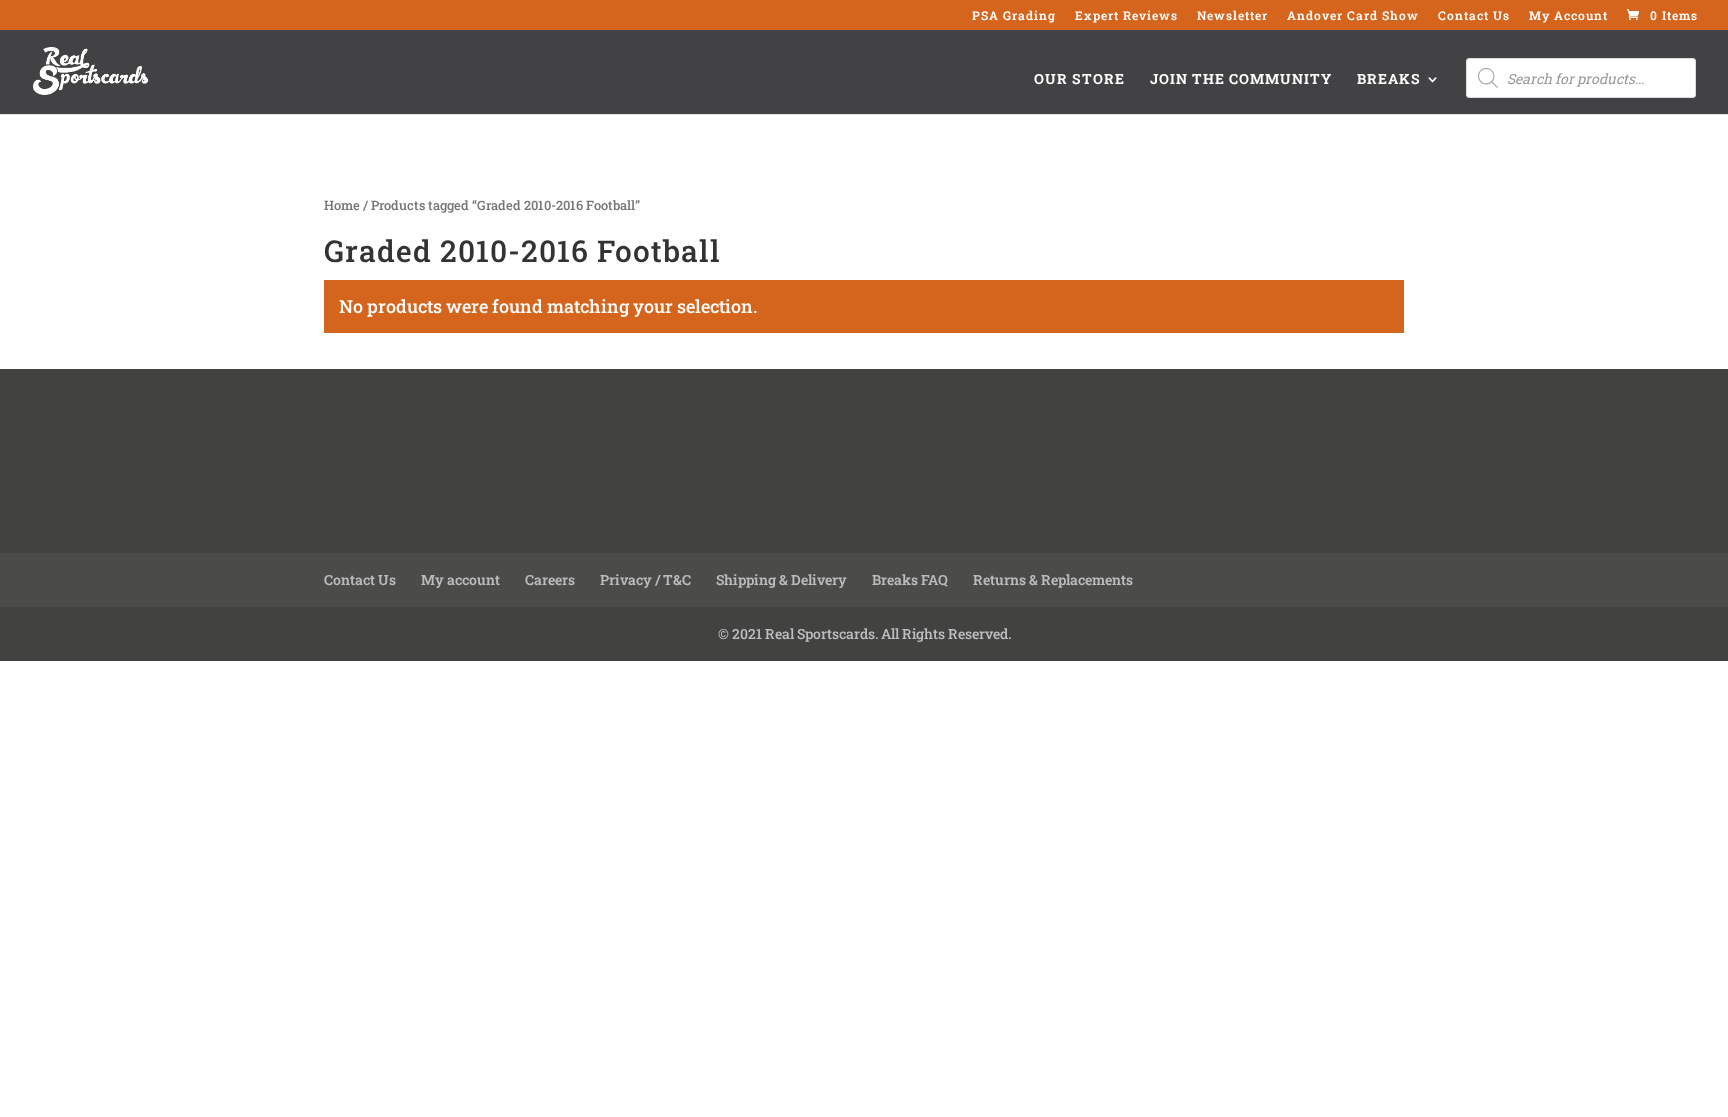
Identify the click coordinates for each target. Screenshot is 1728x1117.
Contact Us (1474, 16)
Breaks (1389, 80)
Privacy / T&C (645, 579)
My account (460, 579)
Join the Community (1241, 80)
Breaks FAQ (910, 579)
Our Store (1079, 80)
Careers (550, 579)
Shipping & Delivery (781, 579)
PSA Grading (1014, 16)
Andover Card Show (1353, 16)
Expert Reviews (1126, 16)
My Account (1568, 16)
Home (342, 205)
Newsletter (1232, 16)
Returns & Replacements (1053, 579)
